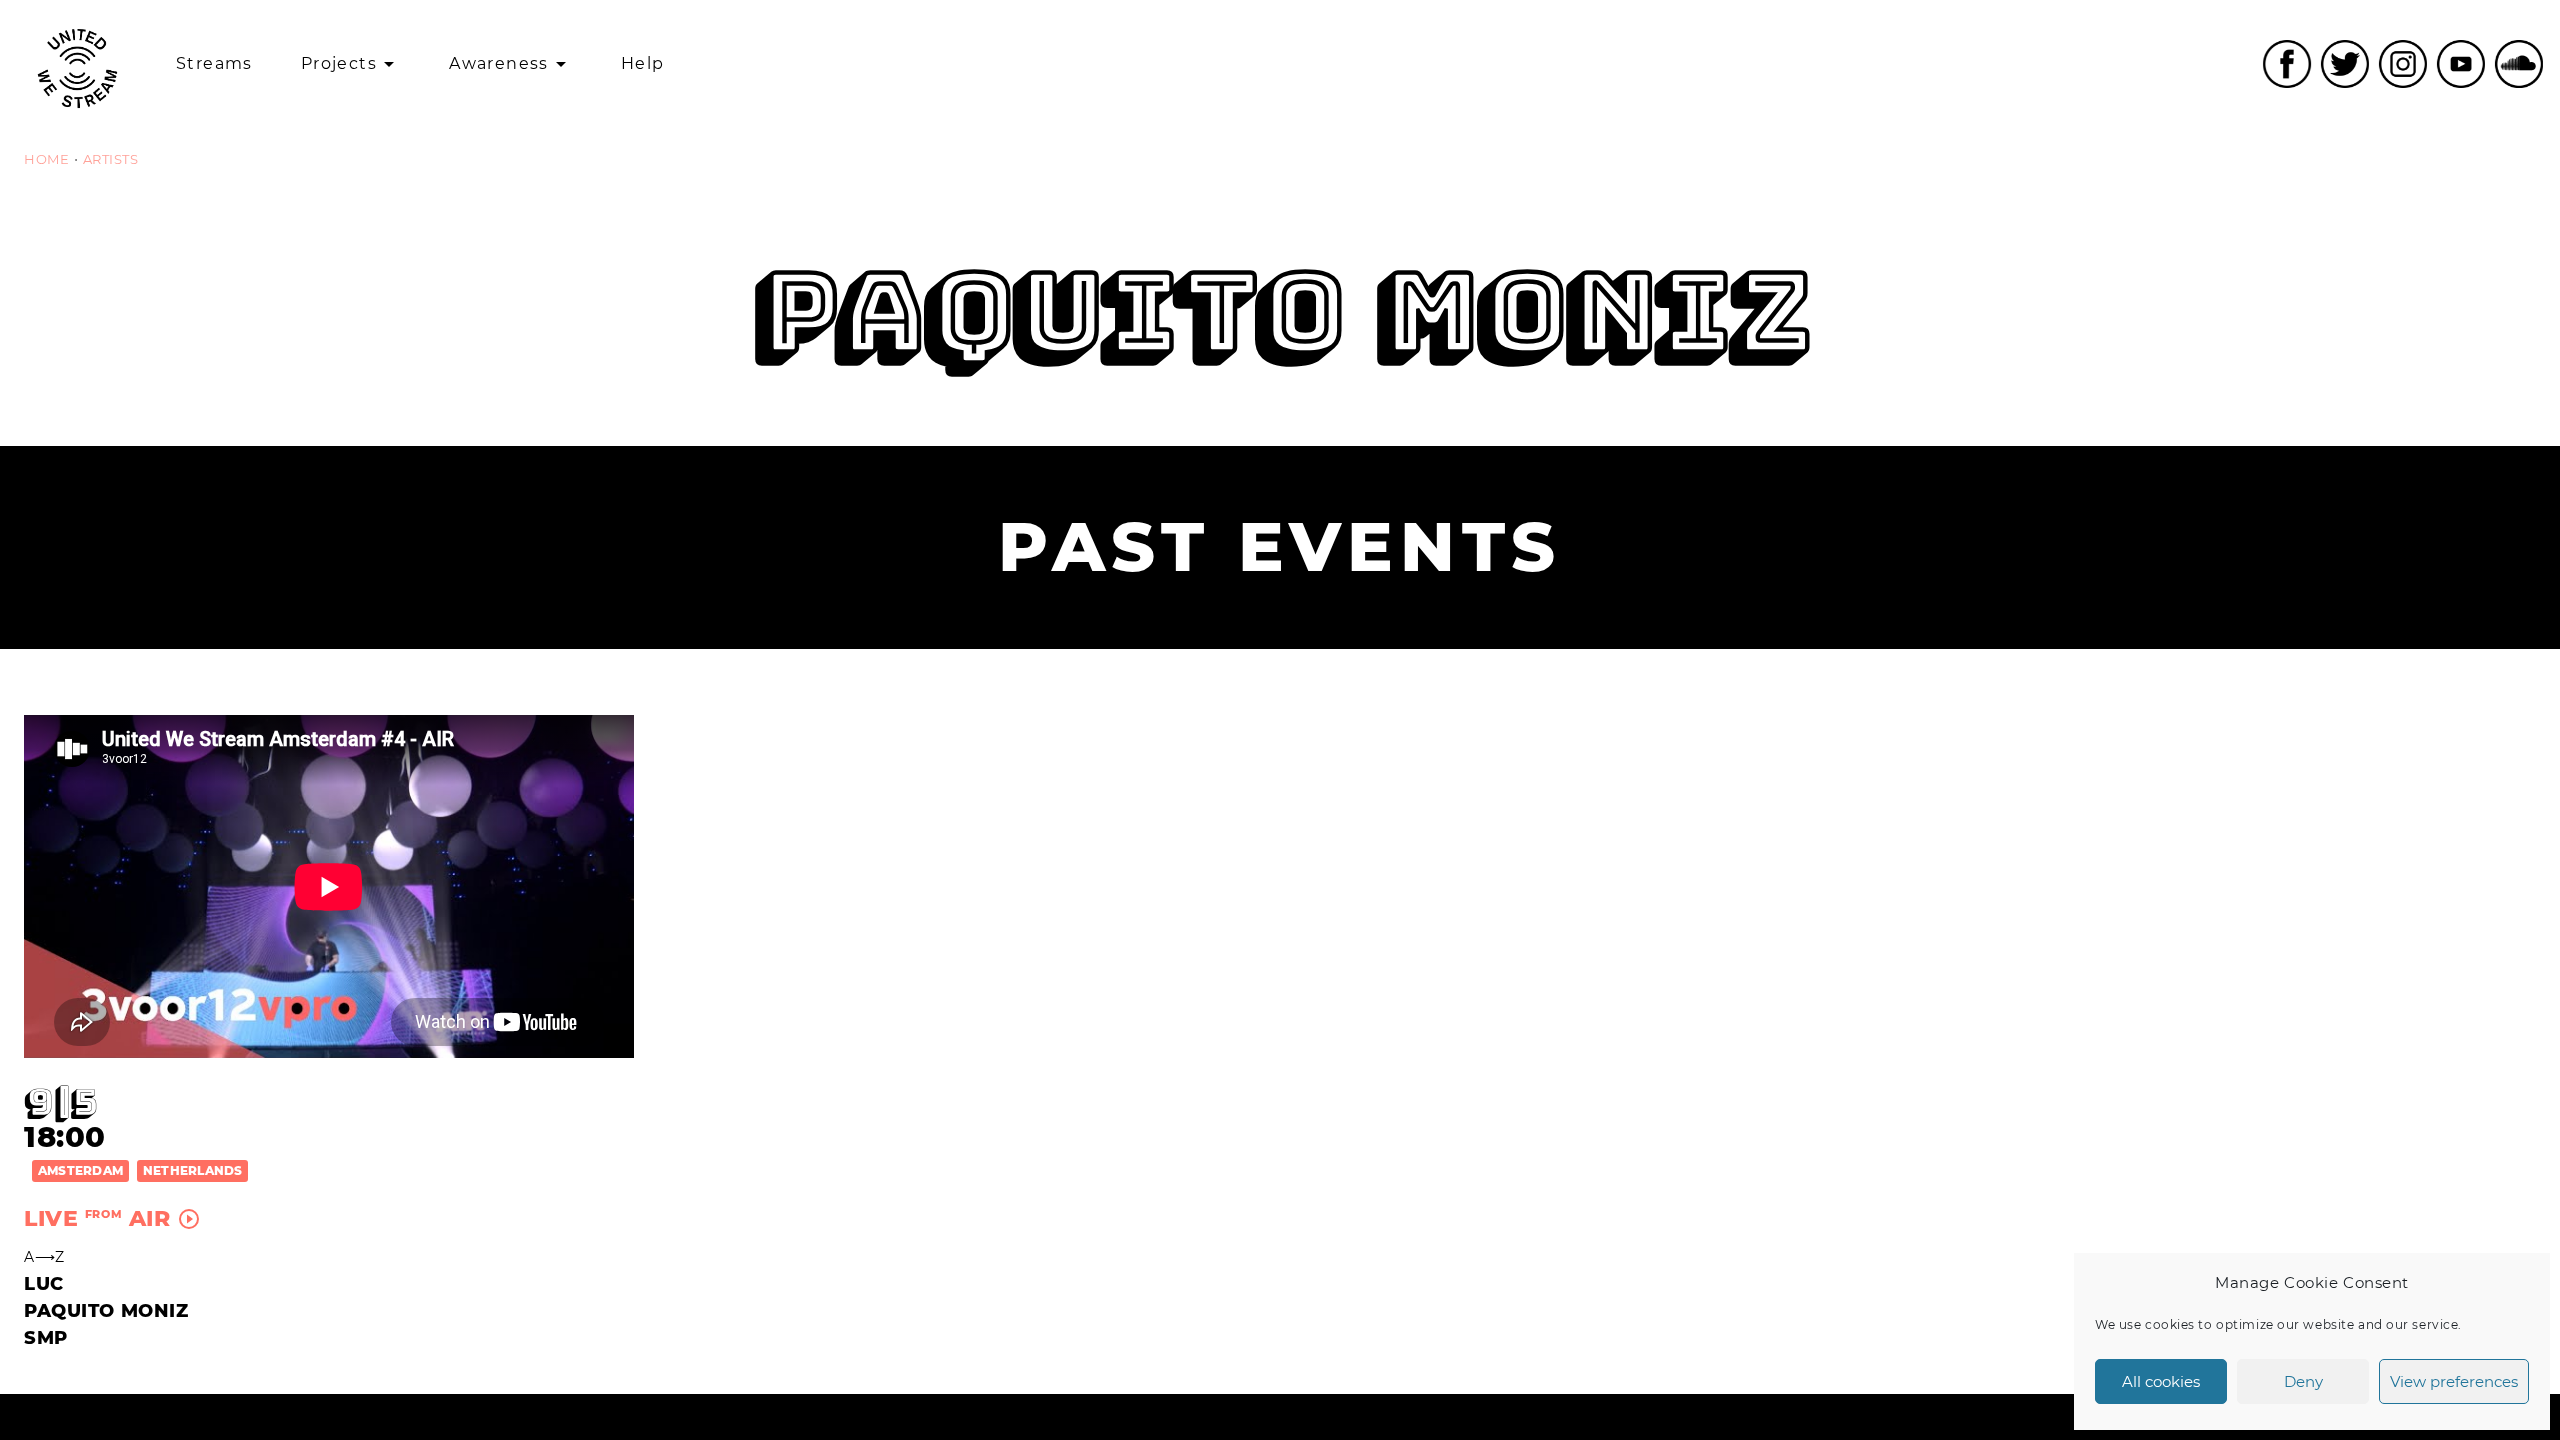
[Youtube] (2461, 64)
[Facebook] (2287, 64)
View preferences (2454, 1381)
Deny (2303, 1381)
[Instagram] (2403, 64)
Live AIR (112, 1218)
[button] (80, 1170)
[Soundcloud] (2519, 64)
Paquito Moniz (106, 1311)
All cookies (2161, 1381)
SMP (46, 1338)
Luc (44, 1284)
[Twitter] (2345, 64)
